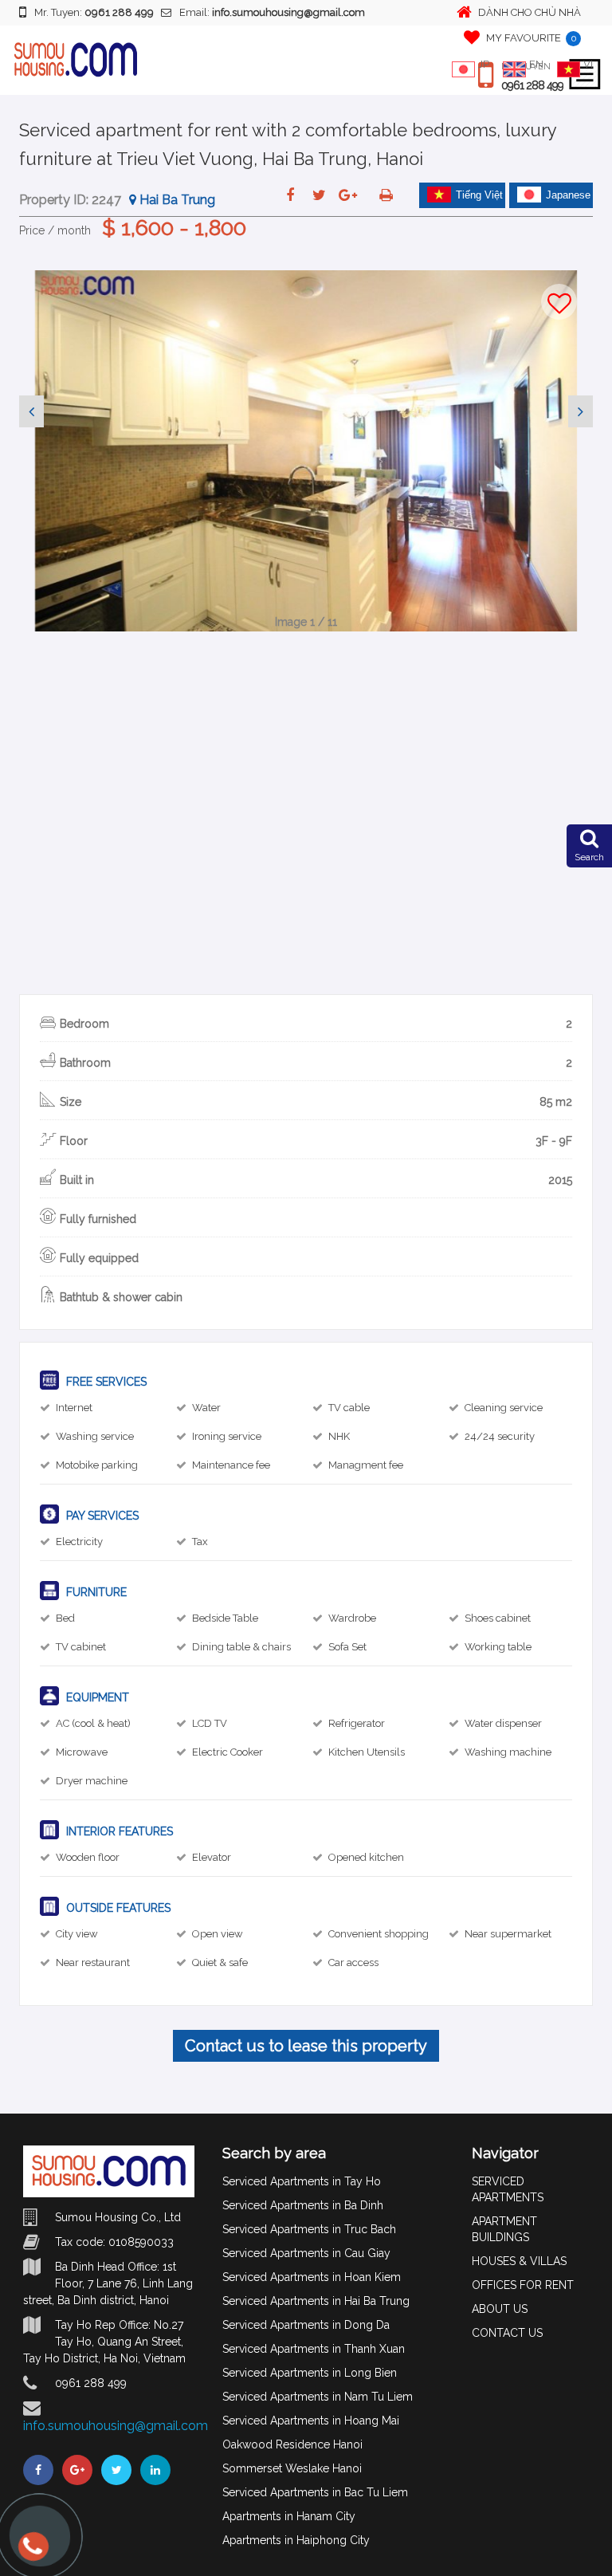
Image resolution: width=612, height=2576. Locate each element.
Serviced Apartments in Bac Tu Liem (315, 2492)
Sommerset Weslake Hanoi (292, 2468)
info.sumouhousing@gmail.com (116, 2426)
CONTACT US (507, 2333)
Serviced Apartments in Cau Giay (306, 2253)
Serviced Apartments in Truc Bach (309, 2229)
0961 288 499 (532, 85)
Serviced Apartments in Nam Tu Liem (318, 2397)
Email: (272, 12)
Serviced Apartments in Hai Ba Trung (316, 2301)
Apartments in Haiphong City (296, 2540)
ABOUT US (500, 2309)
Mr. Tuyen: (94, 12)
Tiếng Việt (479, 195)
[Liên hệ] (32, 2554)
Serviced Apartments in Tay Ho (302, 2181)
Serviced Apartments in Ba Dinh (303, 2205)
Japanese (568, 195)
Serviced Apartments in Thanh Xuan (314, 2349)
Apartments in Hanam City (289, 2516)
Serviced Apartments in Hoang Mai (311, 2421)
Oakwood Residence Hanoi (292, 2444)
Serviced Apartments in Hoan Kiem (312, 2277)
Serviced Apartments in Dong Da (306, 2325)
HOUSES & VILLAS (519, 2261)
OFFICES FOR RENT (523, 2285)
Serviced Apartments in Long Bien (310, 2373)
